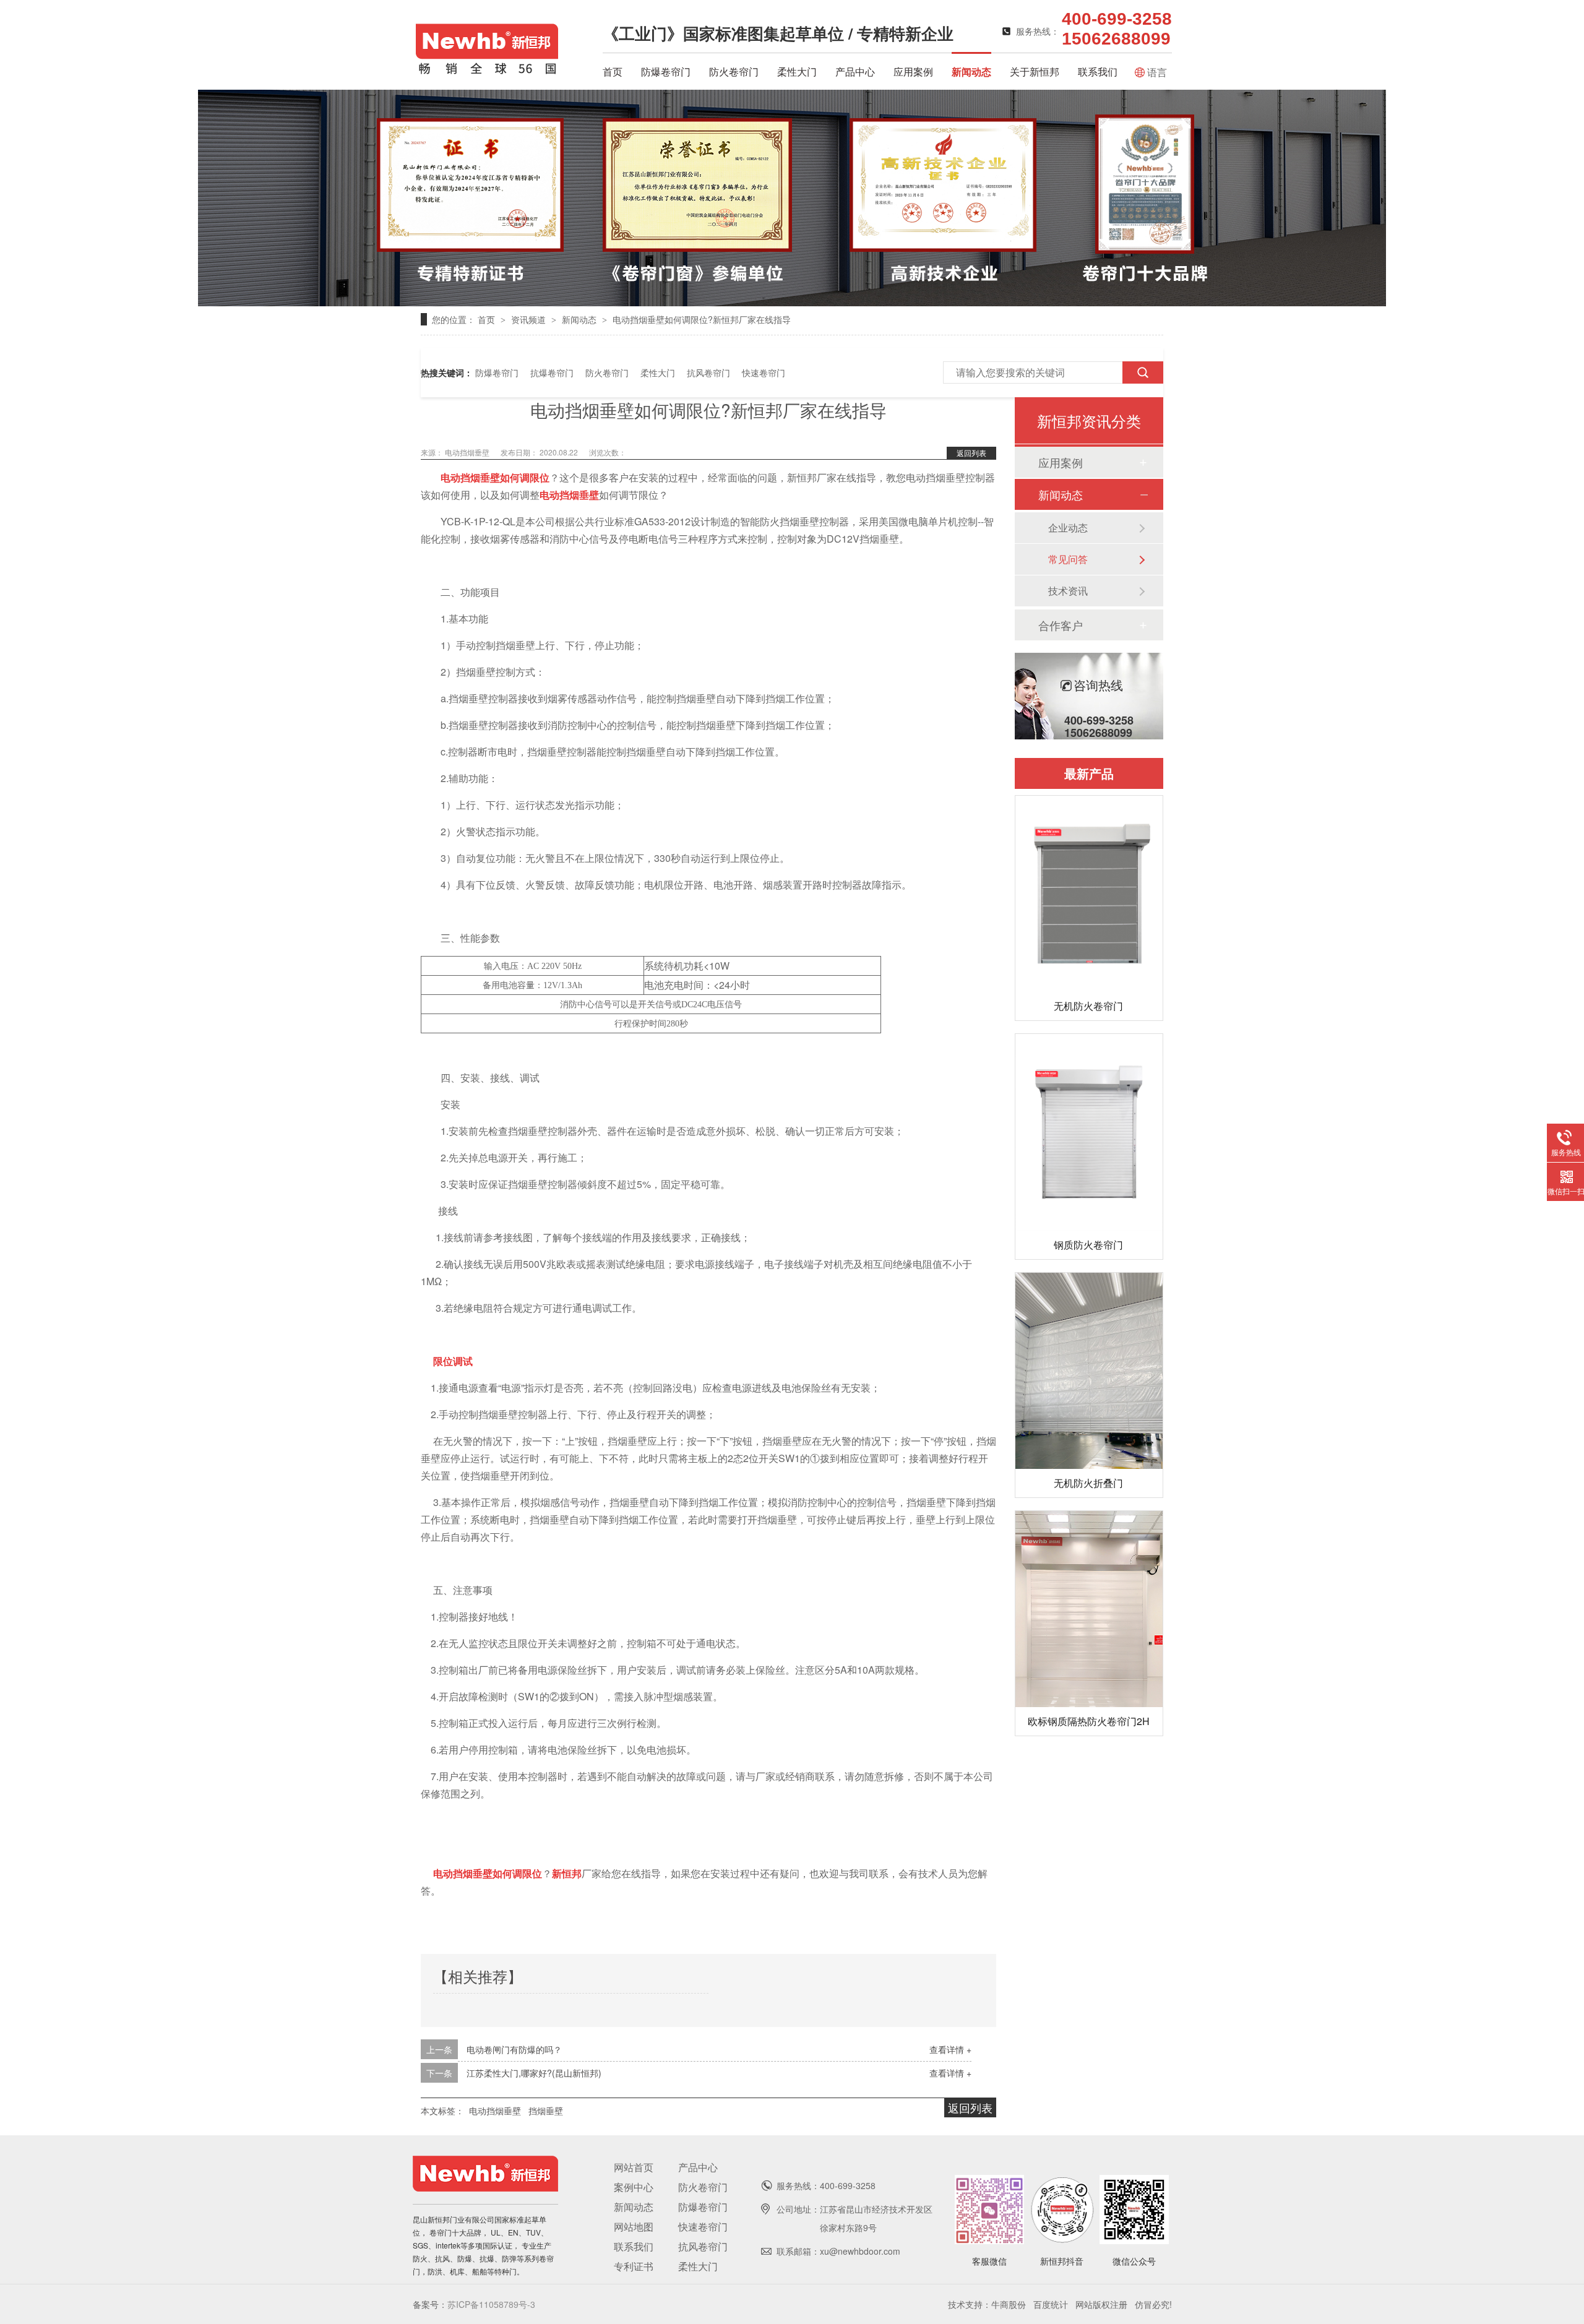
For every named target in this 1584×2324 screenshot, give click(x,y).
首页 (613, 71)
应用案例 (913, 71)
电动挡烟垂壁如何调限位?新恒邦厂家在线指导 (702, 319)
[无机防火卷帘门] (1089, 894)
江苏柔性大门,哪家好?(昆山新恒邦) (534, 2073)
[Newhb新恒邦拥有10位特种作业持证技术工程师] (792, 302)
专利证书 (634, 2266)
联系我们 (1098, 71)
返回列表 (971, 453)
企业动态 (1068, 527)
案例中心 (634, 2187)
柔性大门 (797, 71)
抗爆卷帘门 (552, 372)
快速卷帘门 (764, 372)
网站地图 (634, 2227)
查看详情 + (950, 2049)
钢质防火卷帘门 (1088, 1245)
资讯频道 (530, 319)
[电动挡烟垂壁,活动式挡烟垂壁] (487, 72)
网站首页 (634, 2167)
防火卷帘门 (734, 71)
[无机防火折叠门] (1089, 1371)
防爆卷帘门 (666, 71)
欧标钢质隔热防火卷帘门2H (1089, 1721)
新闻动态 (971, 71)
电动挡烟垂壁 (468, 452)
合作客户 (1061, 625)
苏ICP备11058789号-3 (491, 2304)
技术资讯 (1068, 591)
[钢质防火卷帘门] (1089, 1132)
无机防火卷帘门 (1088, 1006)
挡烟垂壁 (546, 2111)
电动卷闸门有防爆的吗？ (514, 2049)
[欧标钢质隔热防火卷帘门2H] (1089, 1609)
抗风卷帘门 (708, 372)
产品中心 (855, 71)
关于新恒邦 (1035, 71)
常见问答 (1068, 559)
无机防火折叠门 (1088, 1483)
